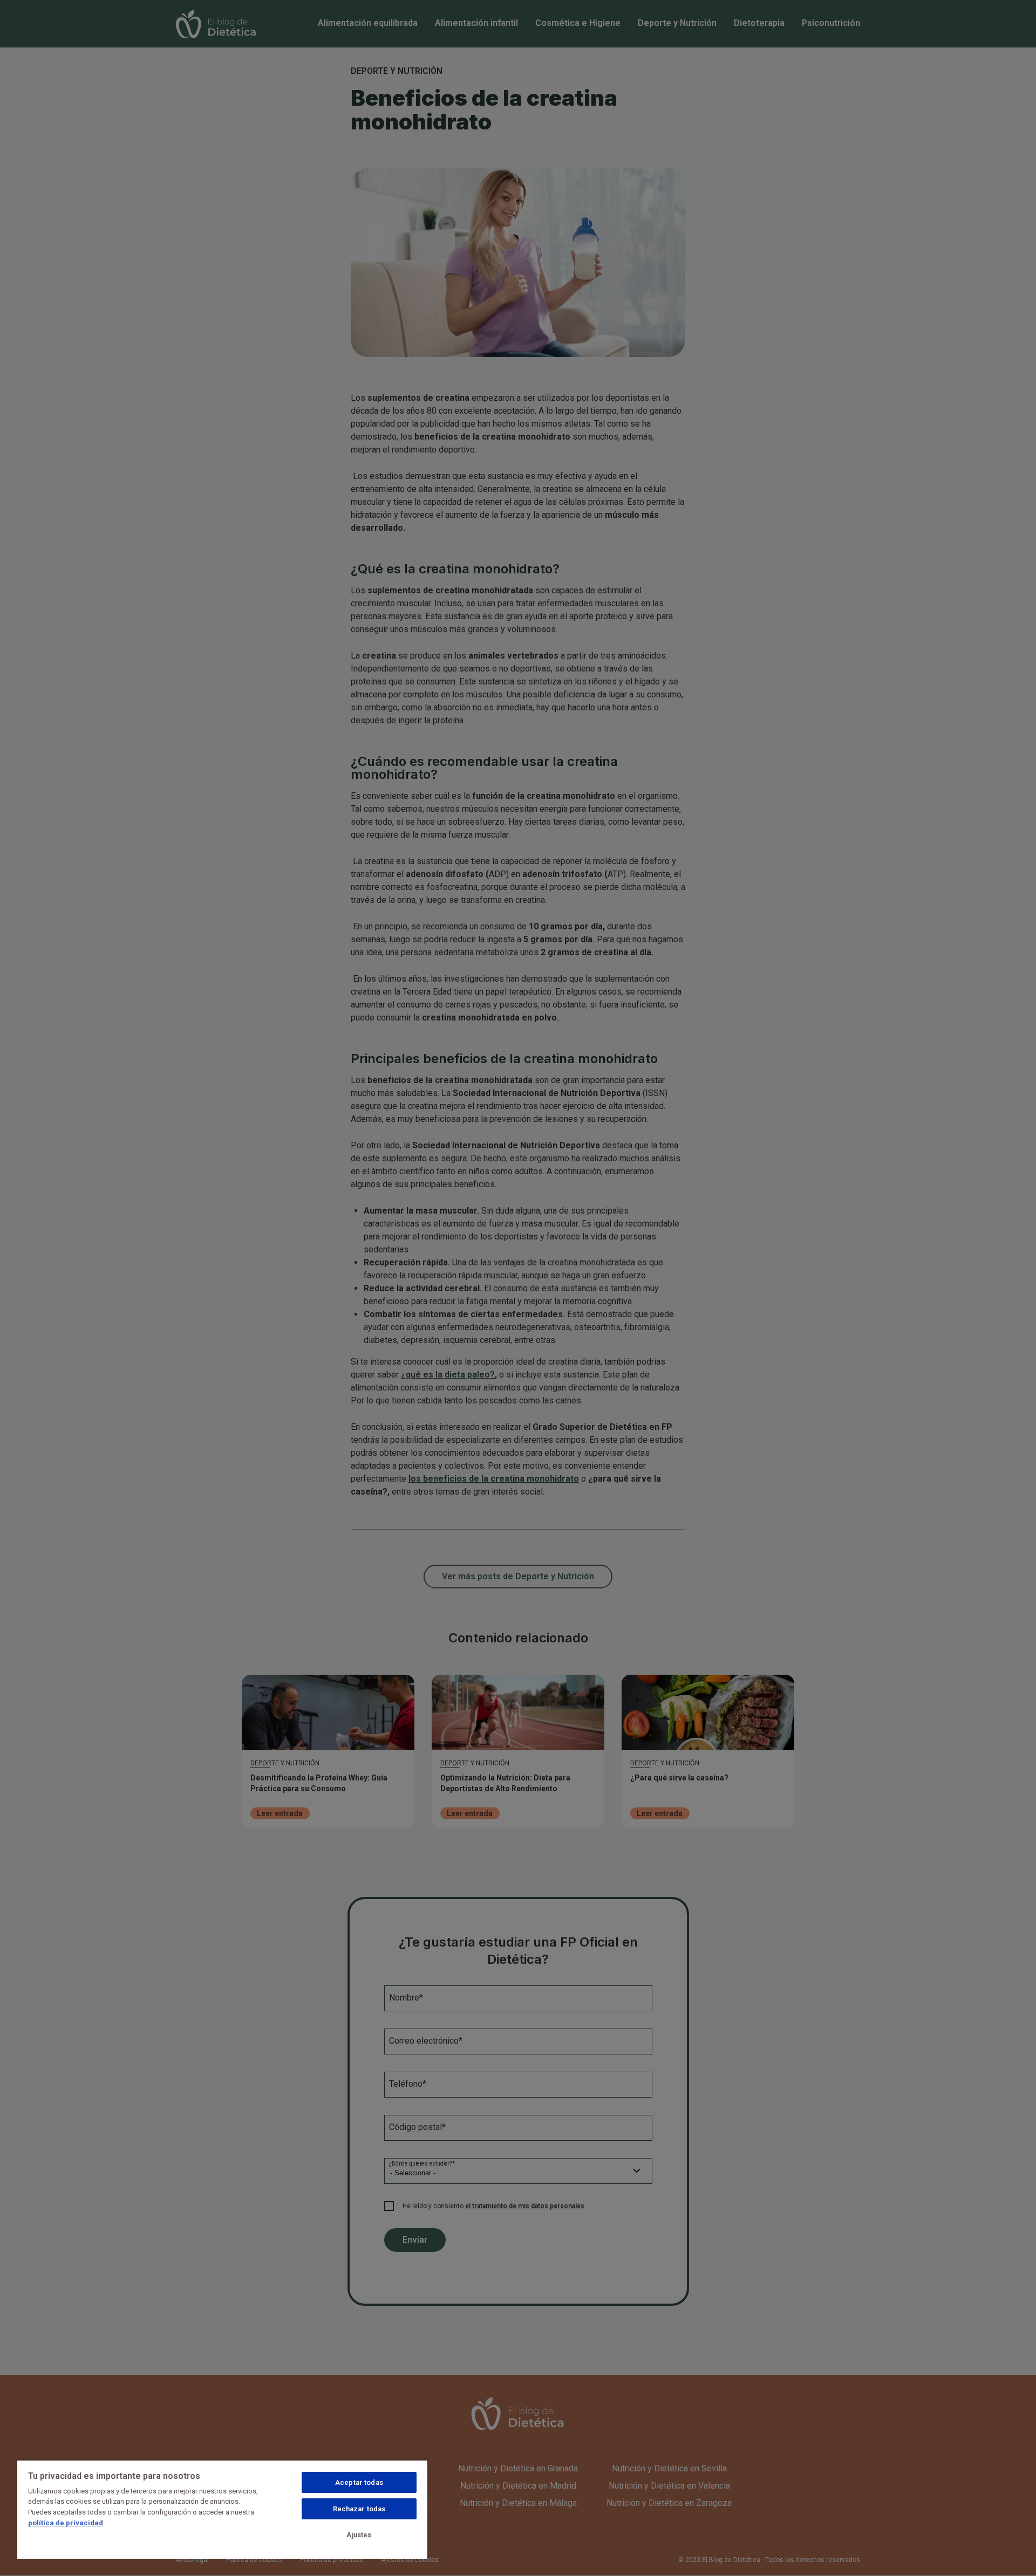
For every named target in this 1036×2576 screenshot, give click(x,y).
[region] (222, 2509)
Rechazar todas (359, 2509)
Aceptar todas (359, 2482)
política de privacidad (66, 2523)
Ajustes (359, 2535)
